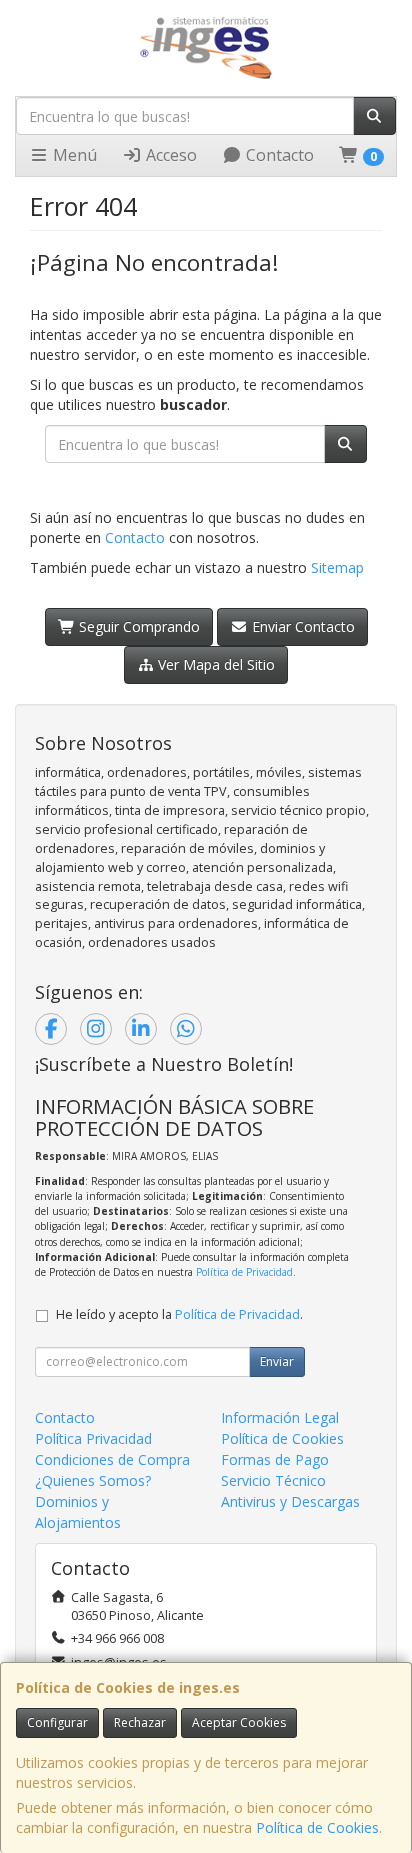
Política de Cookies (317, 1827)
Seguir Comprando (137, 626)
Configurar (57, 1722)
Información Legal (280, 1417)
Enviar (277, 1361)
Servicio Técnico (273, 1480)
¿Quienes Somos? (93, 1480)
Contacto (278, 155)
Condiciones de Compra (112, 1459)
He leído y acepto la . (179, 1314)
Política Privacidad (93, 1438)
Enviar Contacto (301, 626)
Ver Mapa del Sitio (214, 664)
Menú (73, 155)
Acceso (169, 155)
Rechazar (140, 1722)
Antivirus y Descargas (290, 1501)
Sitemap (337, 567)
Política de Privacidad (244, 1272)
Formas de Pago (275, 1459)
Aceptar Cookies (239, 1722)
